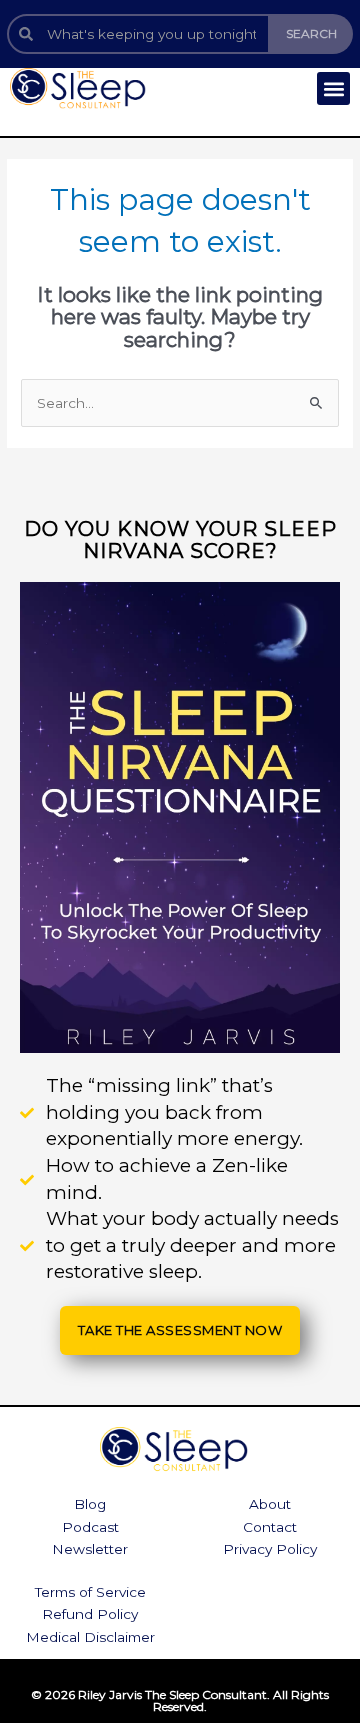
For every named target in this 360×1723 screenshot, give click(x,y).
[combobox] (138, 34)
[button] (333, 88)
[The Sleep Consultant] (95, 88)
